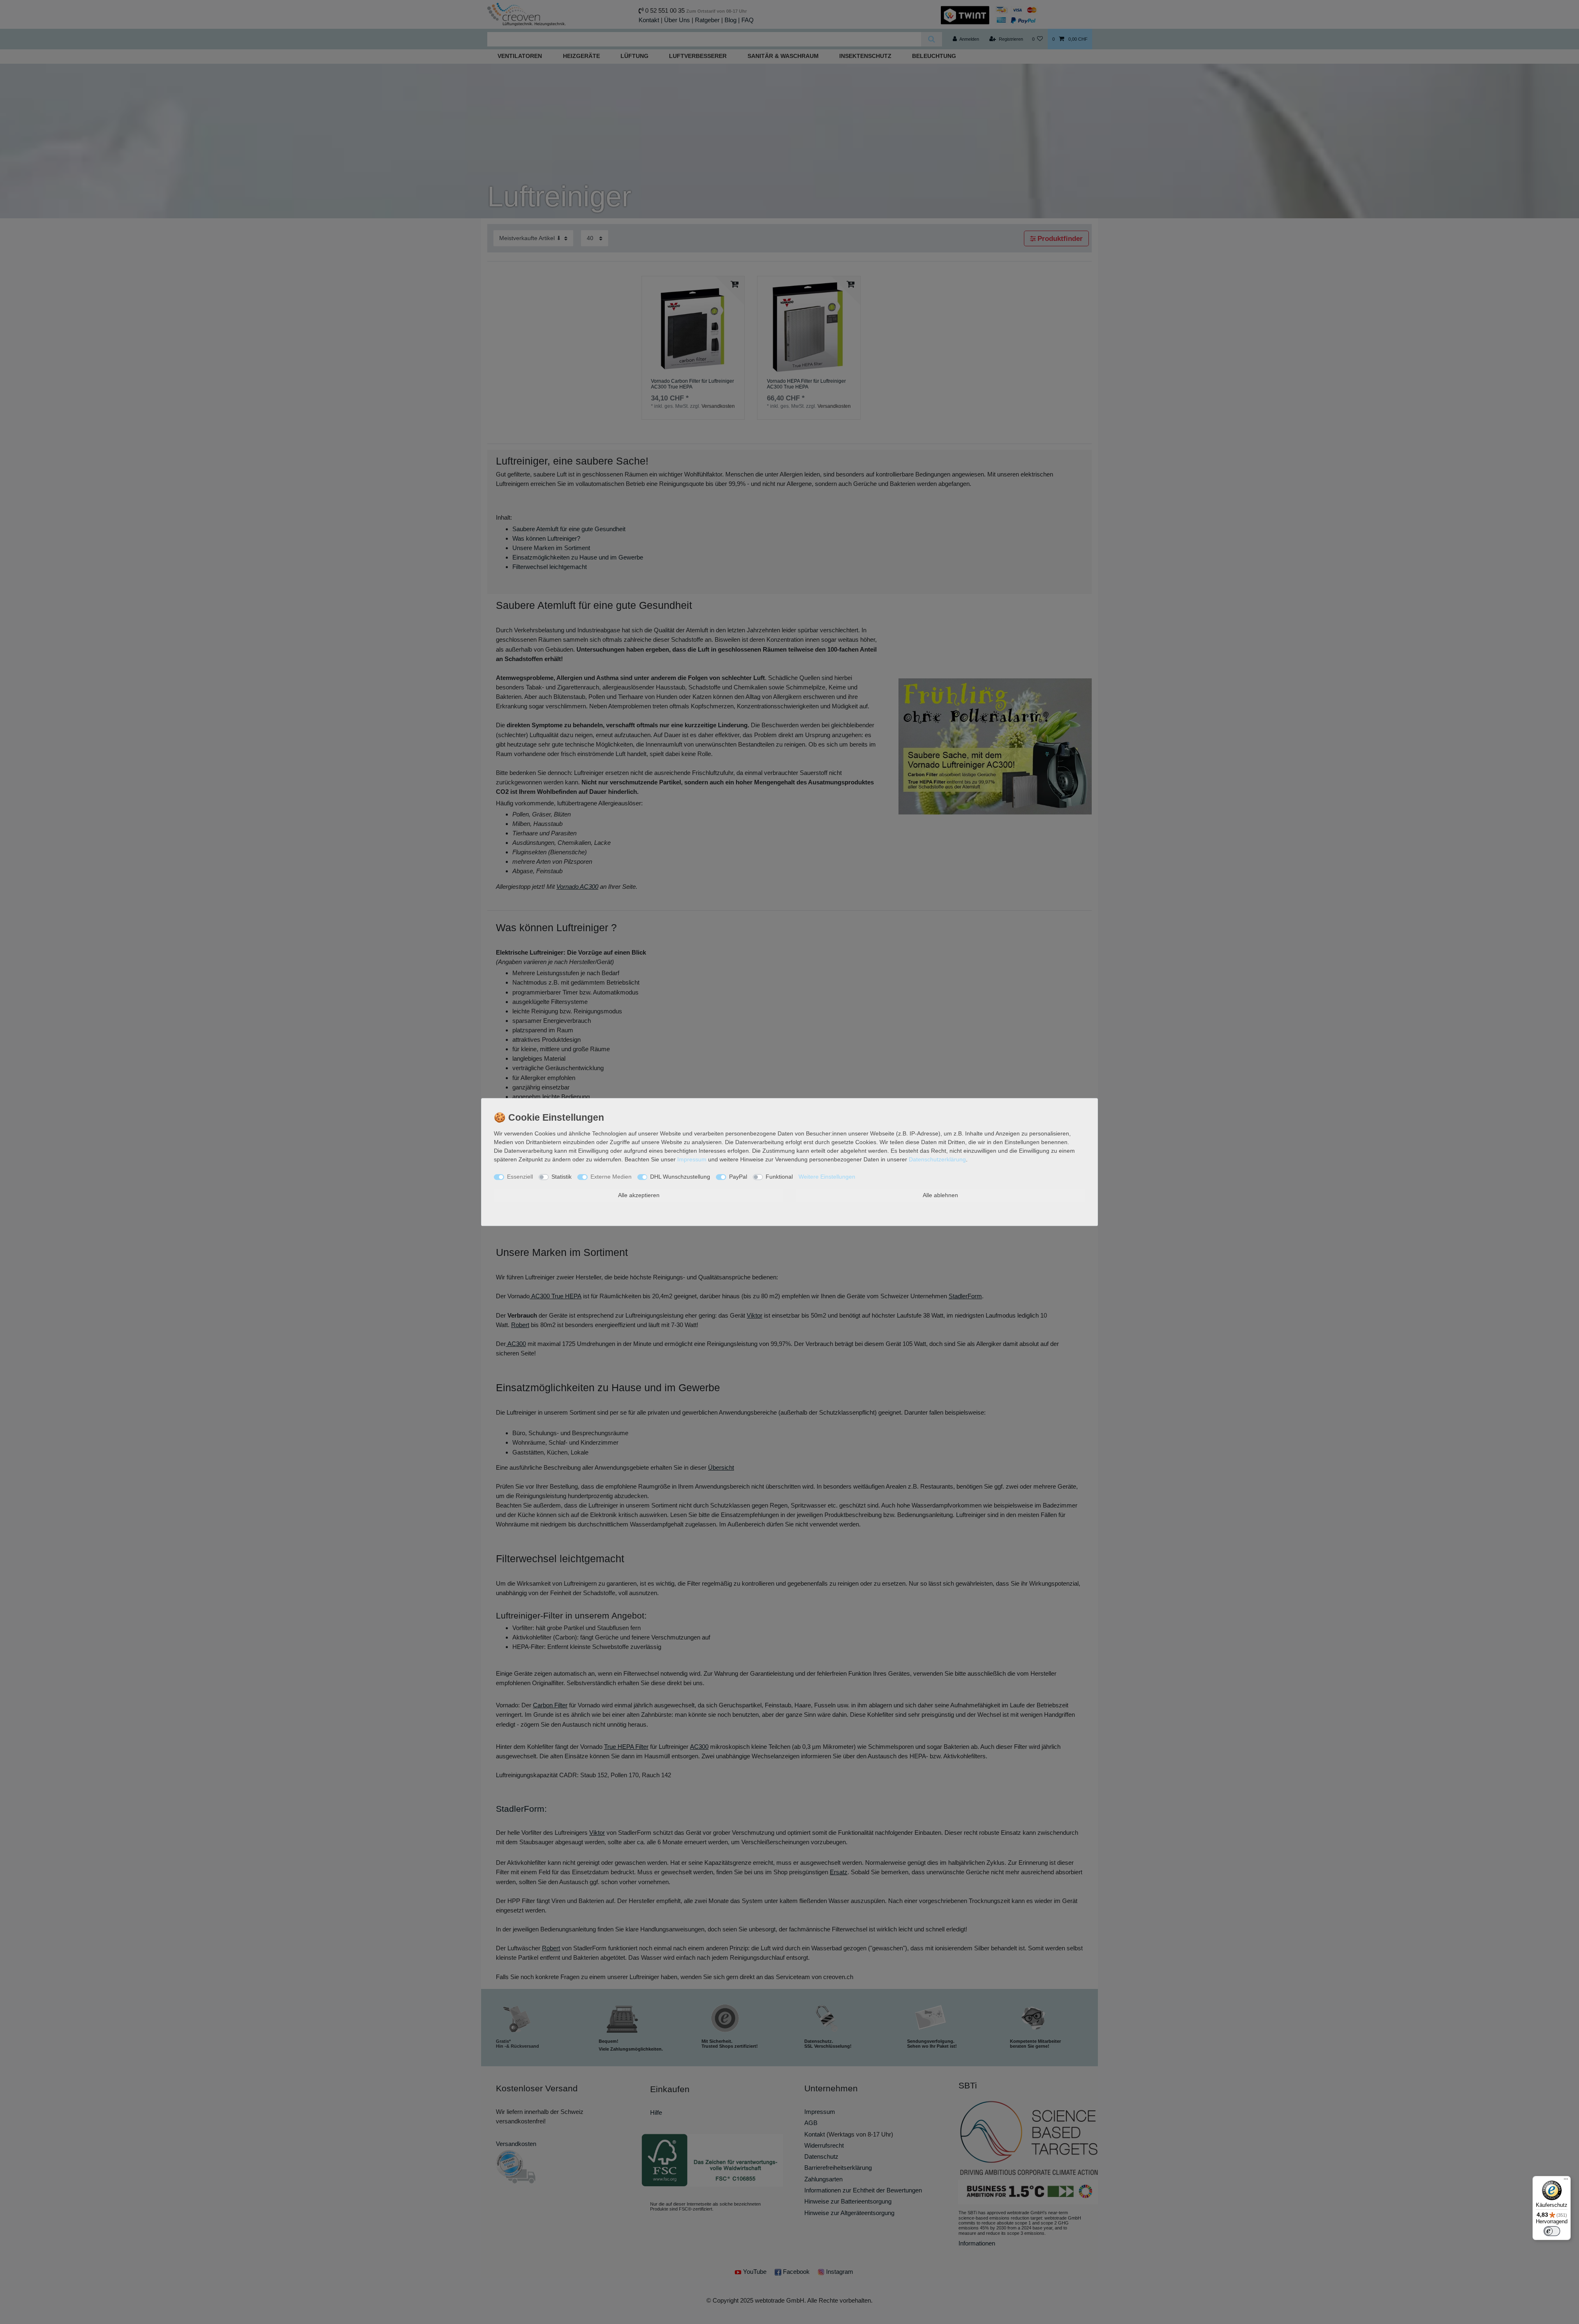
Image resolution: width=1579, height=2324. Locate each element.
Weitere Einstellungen (827, 1177)
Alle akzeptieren (639, 1195)
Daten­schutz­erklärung (937, 1159)
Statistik (561, 1177)
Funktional (779, 1177)
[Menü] (1566, 2181)
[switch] (1552, 2231)
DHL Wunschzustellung (680, 1177)
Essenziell (520, 1177)
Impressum (692, 1159)
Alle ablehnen (940, 1195)
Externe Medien (611, 1177)
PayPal (738, 1177)
